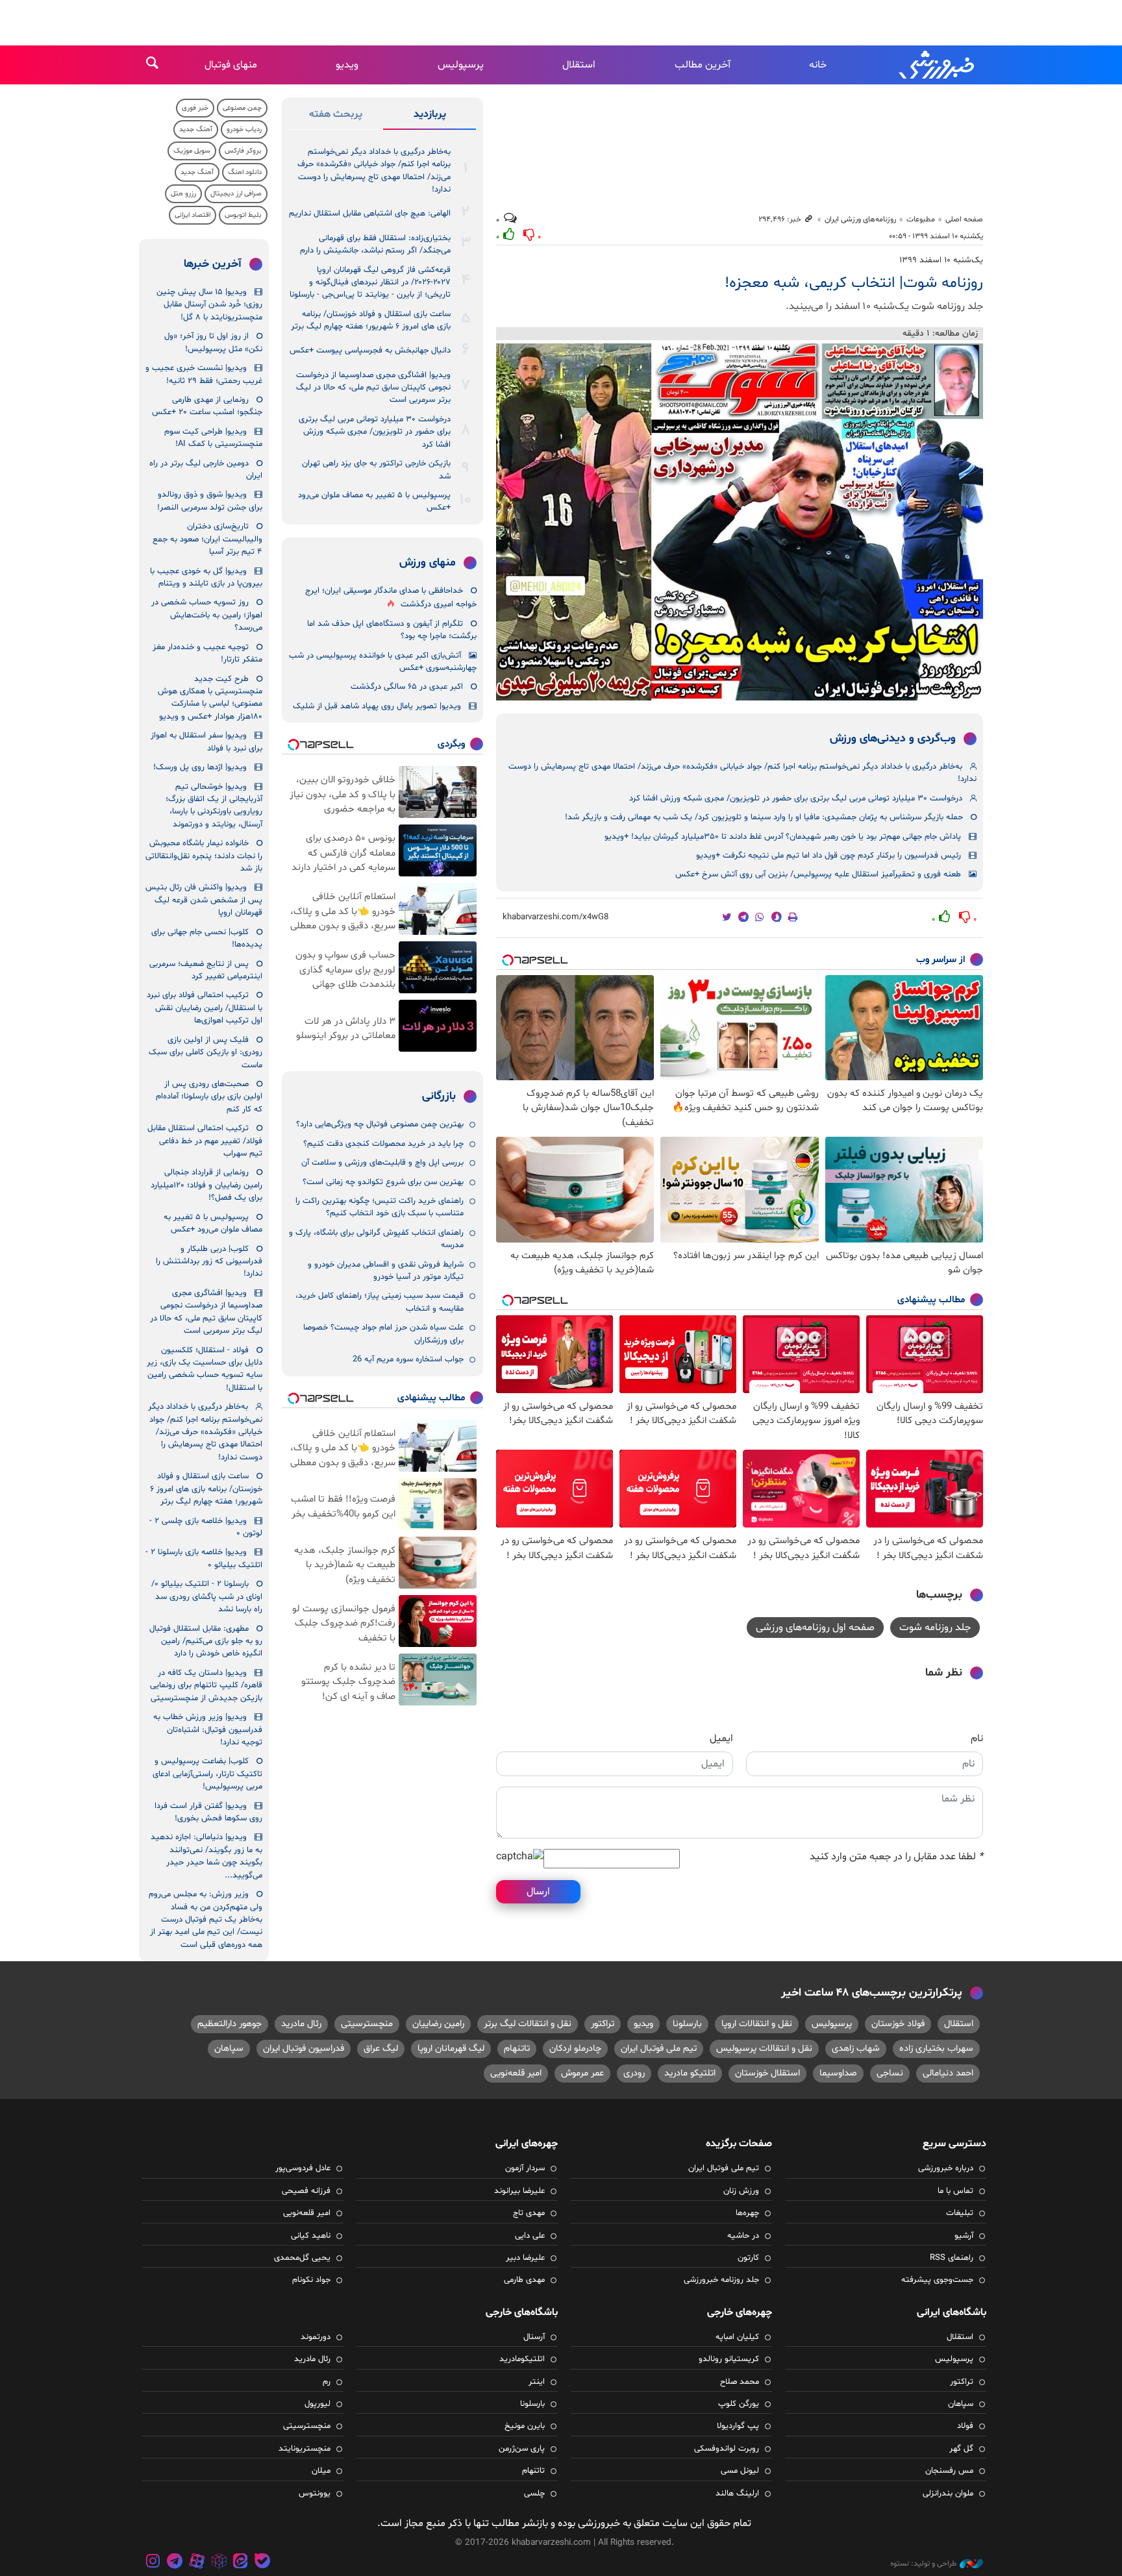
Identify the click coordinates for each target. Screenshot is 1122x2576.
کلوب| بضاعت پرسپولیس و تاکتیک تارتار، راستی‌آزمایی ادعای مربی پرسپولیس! (207, 1774)
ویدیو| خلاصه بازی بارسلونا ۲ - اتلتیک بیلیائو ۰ (204, 1558)
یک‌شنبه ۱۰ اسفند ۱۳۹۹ (941, 260)
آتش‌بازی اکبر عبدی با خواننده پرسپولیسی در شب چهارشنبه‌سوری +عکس (383, 662)
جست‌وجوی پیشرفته (937, 2280)
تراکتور (603, 2024)
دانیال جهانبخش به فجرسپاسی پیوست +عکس (370, 351)
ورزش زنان (741, 2191)
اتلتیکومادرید (522, 2359)
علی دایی (530, 2236)
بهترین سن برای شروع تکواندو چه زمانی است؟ (383, 1182)
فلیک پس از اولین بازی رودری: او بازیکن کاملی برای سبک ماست (206, 1053)
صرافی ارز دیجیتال (236, 194)
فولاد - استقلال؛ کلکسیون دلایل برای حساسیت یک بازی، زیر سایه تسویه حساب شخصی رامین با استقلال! (205, 1369)
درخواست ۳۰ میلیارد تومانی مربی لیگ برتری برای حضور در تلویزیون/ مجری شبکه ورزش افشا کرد (796, 799)
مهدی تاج (529, 2213)
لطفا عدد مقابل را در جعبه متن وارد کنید (896, 1857)
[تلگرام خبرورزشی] (175, 2563)
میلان (321, 2471)
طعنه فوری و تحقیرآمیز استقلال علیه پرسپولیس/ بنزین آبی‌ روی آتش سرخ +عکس (818, 874)
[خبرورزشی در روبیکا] (219, 2563)
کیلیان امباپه (737, 2337)
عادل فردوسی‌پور (303, 2168)
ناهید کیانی (311, 2236)
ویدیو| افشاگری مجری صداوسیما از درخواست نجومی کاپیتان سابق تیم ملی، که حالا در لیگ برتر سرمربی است (373, 388)
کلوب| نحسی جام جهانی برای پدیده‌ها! (207, 938)
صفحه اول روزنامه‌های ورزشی (815, 1628)
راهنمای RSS (952, 2258)
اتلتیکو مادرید (690, 2073)
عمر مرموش (582, 2073)
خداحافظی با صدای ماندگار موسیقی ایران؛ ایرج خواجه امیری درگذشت (391, 598)
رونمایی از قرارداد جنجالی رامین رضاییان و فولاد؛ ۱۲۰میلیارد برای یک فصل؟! (206, 1185)
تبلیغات (960, 2213)
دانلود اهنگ (245, 172)
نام (977, 1739)
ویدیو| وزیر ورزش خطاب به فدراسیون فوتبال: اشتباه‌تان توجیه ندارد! (208, 1730)
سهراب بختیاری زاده (936, 2049)
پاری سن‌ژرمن (522, 2449)
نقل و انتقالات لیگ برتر (528, 2024)
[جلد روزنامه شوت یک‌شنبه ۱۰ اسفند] (740, 522)
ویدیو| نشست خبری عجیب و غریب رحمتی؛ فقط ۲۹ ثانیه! (204, 374)
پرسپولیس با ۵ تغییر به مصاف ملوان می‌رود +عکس (374, 502)
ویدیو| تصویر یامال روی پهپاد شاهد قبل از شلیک (377, 706)
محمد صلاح (740, 2382)
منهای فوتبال (231, 65)
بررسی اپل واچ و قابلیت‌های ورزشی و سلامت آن (382, 1163)
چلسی (534, 2494)
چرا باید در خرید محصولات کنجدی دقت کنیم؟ (383, 1144)
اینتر (537, 2382)
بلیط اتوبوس (243, 215)
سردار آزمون (525, 2168)
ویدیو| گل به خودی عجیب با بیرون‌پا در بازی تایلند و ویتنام (206, 577)
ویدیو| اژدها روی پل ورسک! (200, 767)
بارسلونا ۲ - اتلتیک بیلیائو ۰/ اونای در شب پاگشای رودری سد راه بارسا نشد (207, 1597)
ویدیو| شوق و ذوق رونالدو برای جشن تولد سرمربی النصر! (210, 501)
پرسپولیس (461, 65)
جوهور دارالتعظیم (230, 2024)
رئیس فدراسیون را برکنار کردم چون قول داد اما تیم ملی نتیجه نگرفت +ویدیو (829, 856)
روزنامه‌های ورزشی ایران (860, 219)
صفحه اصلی (964, 219)
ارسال (538, 1892)
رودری (634, 2073)
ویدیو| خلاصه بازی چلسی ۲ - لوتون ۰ (206, 1527)
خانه (818, 65)
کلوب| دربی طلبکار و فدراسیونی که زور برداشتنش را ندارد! (209, 1262)
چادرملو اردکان (575, 2049)
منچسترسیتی (367, 2024)
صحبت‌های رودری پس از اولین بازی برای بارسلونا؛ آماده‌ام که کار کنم (209, 1097)
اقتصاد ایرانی (193, 215)
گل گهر (961, 2449)
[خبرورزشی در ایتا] (240, 2563)
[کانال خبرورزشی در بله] (262, 2563)
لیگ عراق (381, 2049)
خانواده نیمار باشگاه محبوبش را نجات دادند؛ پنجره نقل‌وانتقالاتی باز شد (204, 856)
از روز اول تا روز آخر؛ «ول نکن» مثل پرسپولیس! (213, 342)
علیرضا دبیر (525, 2258)
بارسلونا (687, 2024)
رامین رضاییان (438, 2024)
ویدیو (347, 65)
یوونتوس (315, 2494)
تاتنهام (517, 2049)
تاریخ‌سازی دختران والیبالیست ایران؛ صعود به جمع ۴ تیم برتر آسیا (207, 539)
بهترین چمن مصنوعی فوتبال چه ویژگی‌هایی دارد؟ (380, 1124)
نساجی (890, 2073)
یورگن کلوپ (739, 2404)
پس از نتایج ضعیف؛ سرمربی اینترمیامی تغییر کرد (206, 970)
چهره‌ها (747, 2213)
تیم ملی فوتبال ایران (659, 2049)
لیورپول (318, 2404)
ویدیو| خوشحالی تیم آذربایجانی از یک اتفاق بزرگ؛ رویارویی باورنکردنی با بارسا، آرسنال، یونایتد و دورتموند (214, 806)
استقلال (579, 65)
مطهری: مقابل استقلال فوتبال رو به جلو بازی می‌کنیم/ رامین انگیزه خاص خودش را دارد (206, 1641)
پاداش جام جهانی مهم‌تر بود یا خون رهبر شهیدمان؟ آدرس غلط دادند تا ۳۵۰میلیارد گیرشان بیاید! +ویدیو (783, 837)
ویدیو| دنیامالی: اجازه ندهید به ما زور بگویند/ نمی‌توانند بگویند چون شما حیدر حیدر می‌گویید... (206, 1856)
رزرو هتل (183, 194)
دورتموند (316, 2337)
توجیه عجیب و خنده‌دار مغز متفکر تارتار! (207, 653)
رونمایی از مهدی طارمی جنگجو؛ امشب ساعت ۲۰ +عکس (207, 406)
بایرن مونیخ (525, 2426)
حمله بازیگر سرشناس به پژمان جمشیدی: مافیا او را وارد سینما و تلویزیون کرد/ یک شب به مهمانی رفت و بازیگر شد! (764, 817)
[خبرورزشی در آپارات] (197, 2563)
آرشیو (964, 2236)
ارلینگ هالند (737, 2494)
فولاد (965, 2426)
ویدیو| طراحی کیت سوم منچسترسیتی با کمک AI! (213, 438)
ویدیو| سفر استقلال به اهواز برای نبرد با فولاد (206, 742)
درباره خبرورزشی (946, 2168)
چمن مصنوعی (242, 108)
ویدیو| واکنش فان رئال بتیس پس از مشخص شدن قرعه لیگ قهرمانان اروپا (204, 900)
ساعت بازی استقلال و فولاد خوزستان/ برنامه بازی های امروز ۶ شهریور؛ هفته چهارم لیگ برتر (371, 320)
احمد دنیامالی (948, 2073)
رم (327, 2382)
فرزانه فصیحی (306, 2191)
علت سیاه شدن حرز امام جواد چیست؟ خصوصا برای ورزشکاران (383, 1334)
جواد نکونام (311, 2280)
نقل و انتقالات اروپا (757, 2024)
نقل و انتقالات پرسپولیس (764, 2049)
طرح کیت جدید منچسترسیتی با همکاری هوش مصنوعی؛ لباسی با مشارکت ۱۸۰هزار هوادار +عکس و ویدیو (210, 698)
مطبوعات (921, 219)
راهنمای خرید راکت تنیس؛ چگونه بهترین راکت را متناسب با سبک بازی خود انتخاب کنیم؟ (380, 1207)
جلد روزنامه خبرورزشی (721, 2280)
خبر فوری (195, 108)
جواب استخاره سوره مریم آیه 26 (408, 1359)
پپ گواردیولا (738, 2426)
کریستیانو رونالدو (729, 2359)
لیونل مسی (740, 2471)
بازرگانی (439, 1096)
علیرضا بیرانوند (519, 2191)
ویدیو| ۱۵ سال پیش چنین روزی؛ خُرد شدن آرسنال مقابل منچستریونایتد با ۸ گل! (209, 305)
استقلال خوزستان (767, 2073)
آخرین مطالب (703, 65)
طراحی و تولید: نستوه (923, 2564)
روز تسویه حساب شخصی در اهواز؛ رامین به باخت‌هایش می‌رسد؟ (207, 615)
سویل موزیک (192, 151)
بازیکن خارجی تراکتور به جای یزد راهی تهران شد (376, 470)
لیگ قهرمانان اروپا (451, 2049)
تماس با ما (955, 2191)
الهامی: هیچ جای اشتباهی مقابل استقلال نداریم (370, 214)
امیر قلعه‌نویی (516, 2073)
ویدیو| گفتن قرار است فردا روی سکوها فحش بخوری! (208, 1812)
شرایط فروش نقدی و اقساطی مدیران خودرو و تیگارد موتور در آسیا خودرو (386, 1271)
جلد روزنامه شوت (935, 1628)
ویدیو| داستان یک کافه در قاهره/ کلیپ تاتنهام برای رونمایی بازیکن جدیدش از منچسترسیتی (206, 1686)
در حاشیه (743, 2236)
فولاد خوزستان (898, 2024)
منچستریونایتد (305, 2449)
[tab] (430, 117)
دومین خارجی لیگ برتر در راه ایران (206, 470)
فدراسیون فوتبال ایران (304, 2049)
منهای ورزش (428, 563)
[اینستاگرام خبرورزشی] (153, 2563)
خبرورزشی (938, 65)
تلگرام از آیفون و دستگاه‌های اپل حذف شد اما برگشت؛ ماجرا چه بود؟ (392, 630)
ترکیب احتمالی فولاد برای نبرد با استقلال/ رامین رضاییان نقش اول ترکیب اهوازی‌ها (205, 1008)
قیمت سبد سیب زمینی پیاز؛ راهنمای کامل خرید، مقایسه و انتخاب (380, 1302)
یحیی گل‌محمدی (302, 2258)
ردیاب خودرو (244, 130)
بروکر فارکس (243, 151)
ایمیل (721, 1739)
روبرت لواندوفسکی (727, 2449)
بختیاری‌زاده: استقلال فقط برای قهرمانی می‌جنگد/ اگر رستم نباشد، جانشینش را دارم (375, 244)
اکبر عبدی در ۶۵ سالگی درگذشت (407, 687)
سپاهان (229, 2049)
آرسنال (534, 2337)
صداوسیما (838, 2073)
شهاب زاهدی (856, 2049)
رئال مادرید (301, 2024)
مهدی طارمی (524, 2280)
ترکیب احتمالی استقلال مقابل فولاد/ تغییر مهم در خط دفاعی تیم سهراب (205, 1141)
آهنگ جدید (196, 130)
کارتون (748, 2258)
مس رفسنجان (949, 2471)
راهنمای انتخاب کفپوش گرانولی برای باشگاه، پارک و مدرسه (376, 1239)
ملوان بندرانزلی (948, 2494)
